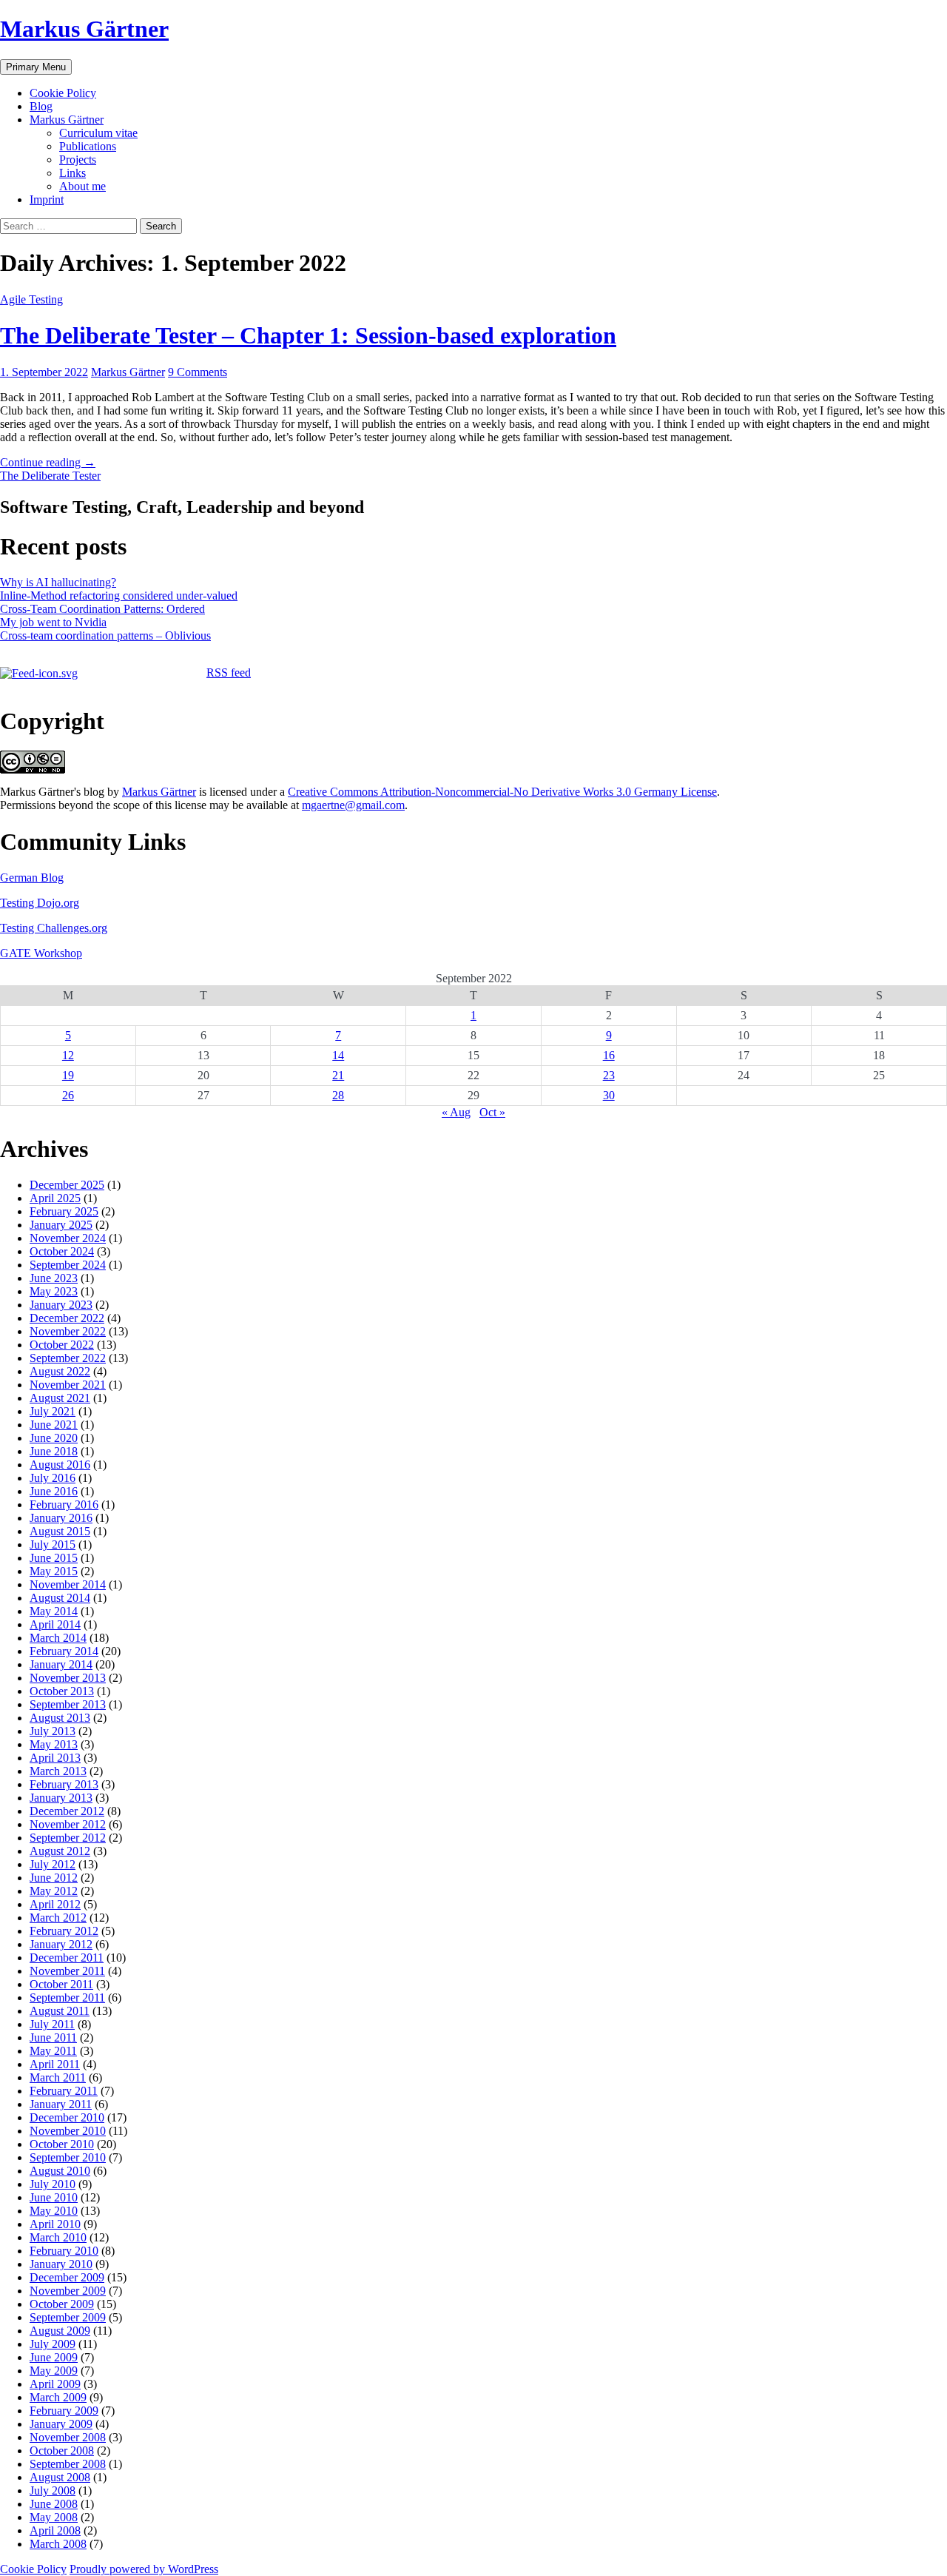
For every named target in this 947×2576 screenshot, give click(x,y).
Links (73, 173)
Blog (41, 106)
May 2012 (54, 1891)
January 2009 (61, 2424)
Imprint (47, 199)
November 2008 (68, 2437)
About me (82, 186)
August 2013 (60, 1718)
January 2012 (61, 1944)
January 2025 (61, 1225)
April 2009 (55, 2384)
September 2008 (68, 2464)
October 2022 (62, 1345)
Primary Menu (36, 67)
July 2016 (53, 1478)
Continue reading (48, 462)
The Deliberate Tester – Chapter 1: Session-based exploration (308, 335)
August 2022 (60, 1371)
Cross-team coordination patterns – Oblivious (105, 635)
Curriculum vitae (98, 133)
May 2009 (54, 2371)
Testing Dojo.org (40, 903)
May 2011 (53, 2051)
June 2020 (54, 1438)
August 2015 (60, 1531)
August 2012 (60, 1851)
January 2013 (61, 1798)
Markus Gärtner (84, 29)
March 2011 (58, 2077)
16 (609, 1055)
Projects (78, 160)
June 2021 (54, 1425)
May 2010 (54, 2211)
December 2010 (67, 2117)
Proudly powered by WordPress (144, 2569)
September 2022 (68, 1358)
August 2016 (60, 1465)
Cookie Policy (63, 93)
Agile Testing (31, 299)
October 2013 (62, 1691)
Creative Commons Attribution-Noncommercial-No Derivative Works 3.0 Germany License (502, 792)
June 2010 (54, 2197)
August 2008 (60, 2477)
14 (338, 1055)
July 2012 (53, 1864)
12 (68, 1055)
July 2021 (53, 1411)
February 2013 (64, 1784)
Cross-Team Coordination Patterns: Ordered (102, 609)
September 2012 (68, 1838)
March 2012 (58, 1918)
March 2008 (58, 2544)
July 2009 (53, 2344)
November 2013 (68, 1678)
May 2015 (54, 1571)
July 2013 (53, 1731)
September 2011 (67, 1998)
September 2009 (68, 2317)
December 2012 (67, 1811)
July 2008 (53, 2491)
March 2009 (58, 2397)
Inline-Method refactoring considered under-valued (119, 596)
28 (338, 1095)
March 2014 (58, 1638)
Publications (88, 146)
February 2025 (64, 1211)
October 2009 (62, 2304)
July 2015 (53, 1544)
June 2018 (54, 1451)
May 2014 (54, 1611)
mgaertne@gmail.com (353, 805)
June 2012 (54, 1878)
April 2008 (55, 2530)
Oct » (492, 1112)
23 (609, 1075)
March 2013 (58, 1771)
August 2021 (60, 1398)
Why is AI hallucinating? (58, 582)
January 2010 (61, 2264)
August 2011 (60, 2011)
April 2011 (55, 2064)
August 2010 (60, 2171)
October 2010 (62, 2144)
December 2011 (67, 1958)
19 (68, 1075)
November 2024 (68, 1238)
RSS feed (229, 672)
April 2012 (55, 1904)
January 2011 (61, 2104)
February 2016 (64, 1505)
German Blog (32, 878)
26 (68, 1095)
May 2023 (54, 1291)
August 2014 (60, 1598)
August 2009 (60, 2331)
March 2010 (58, 2237)
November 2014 (68, 1584)
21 (338, 1075)
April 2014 (55, 1624)
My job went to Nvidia (53, 622)
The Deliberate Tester (50, 476)
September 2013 (68, 1704)
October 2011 (61, 1984)
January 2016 (61, 1518)
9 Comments (198, 372)
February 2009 (64, 2411)
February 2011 (64, 2091)
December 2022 (67, 1318)
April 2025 (55, 1198)
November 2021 (68, 1385)
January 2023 (61, 1305)
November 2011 (67, 1971)
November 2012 (68, 1824)
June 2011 (53, 2037)
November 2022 (68, 1331)
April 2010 (55, 2224)
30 (609, 1095)
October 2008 (62, 2451)
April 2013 (55, 1758)
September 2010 (68, 2157)
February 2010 (64, 2251)
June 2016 (54, 1491)
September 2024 (68, 1265)
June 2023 (54, 1278)
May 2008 (54, 2517)
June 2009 (54, 2357)
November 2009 (68, 2291)
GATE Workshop (41, 953)
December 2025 (67, 1185)
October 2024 (62, 1251)
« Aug (456, 1112)
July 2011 (52, 2024)
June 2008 (54, 2504)
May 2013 (54, 1744)
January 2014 (61, 1664)
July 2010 (53, 2184)
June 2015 (54, 1558)
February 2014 (64, 1651)
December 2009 (67, 2277)
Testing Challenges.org (54, 928)
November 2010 (68, 2131)
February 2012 (64, 1931)
